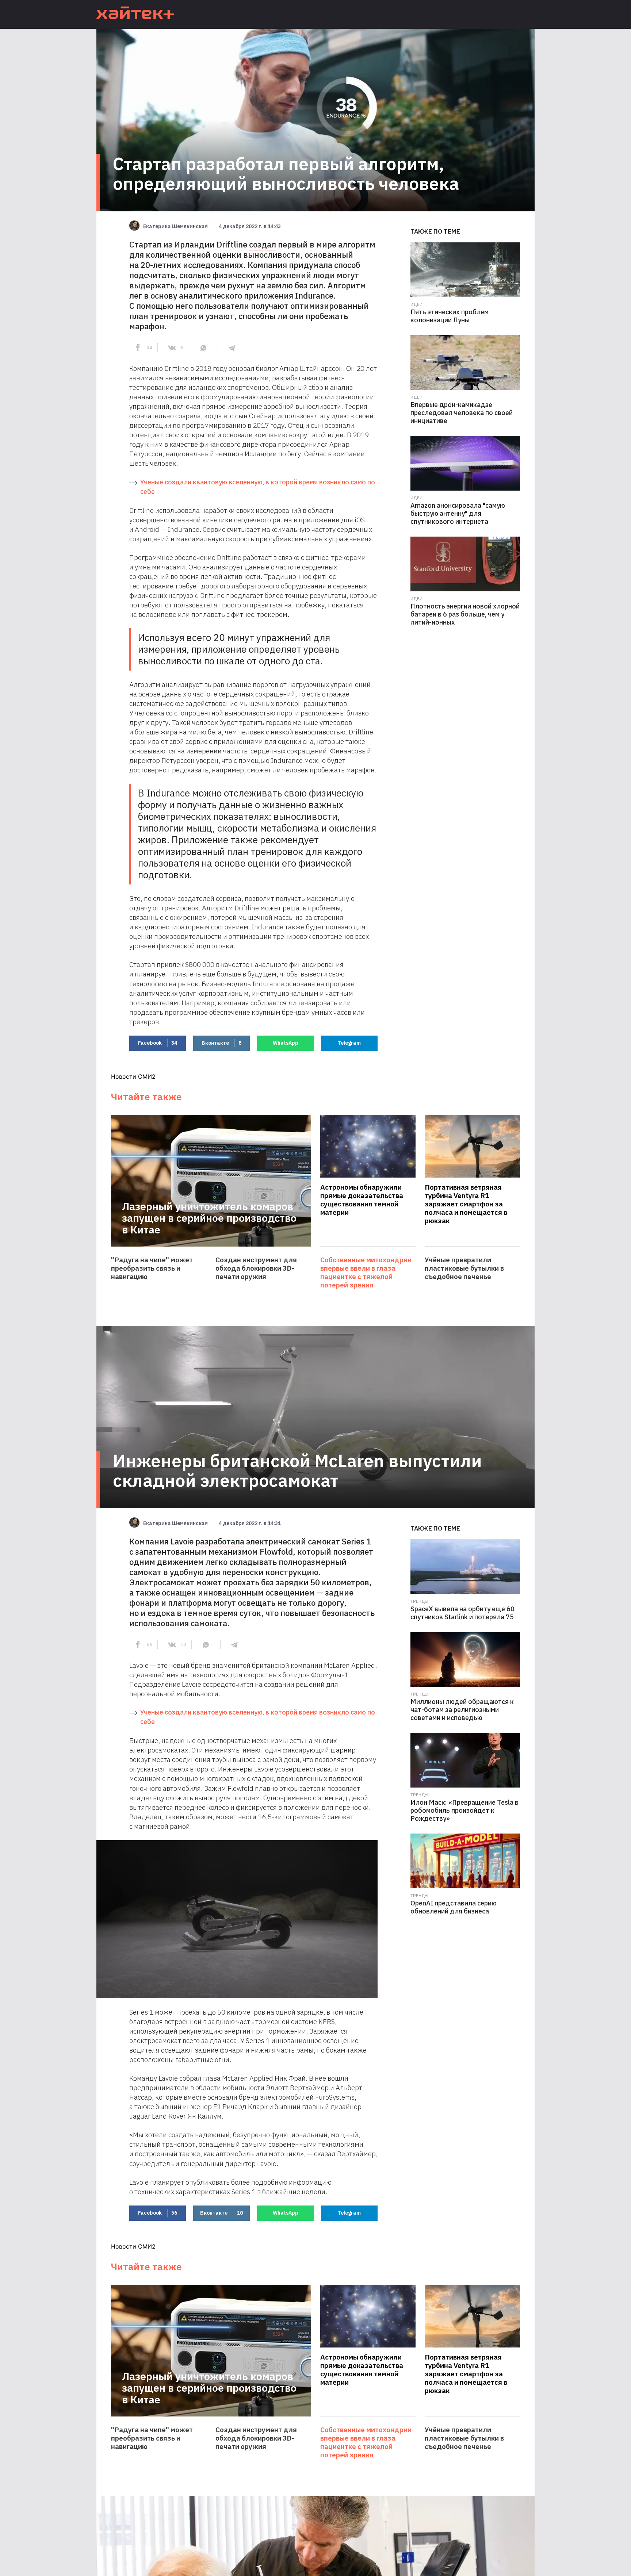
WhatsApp (286, 1043)
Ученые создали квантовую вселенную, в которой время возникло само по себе (258, 487)
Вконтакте (221, 1043)
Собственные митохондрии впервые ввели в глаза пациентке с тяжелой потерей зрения (366, 1272)
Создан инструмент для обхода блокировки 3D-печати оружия (256, 1268)
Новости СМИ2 (133, 1076)
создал (263, 244)
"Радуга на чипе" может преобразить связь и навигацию (152, 1268)
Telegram (349, 1043)
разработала (220, 1541)
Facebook (158, 1043)
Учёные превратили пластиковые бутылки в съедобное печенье (464, 1268)
